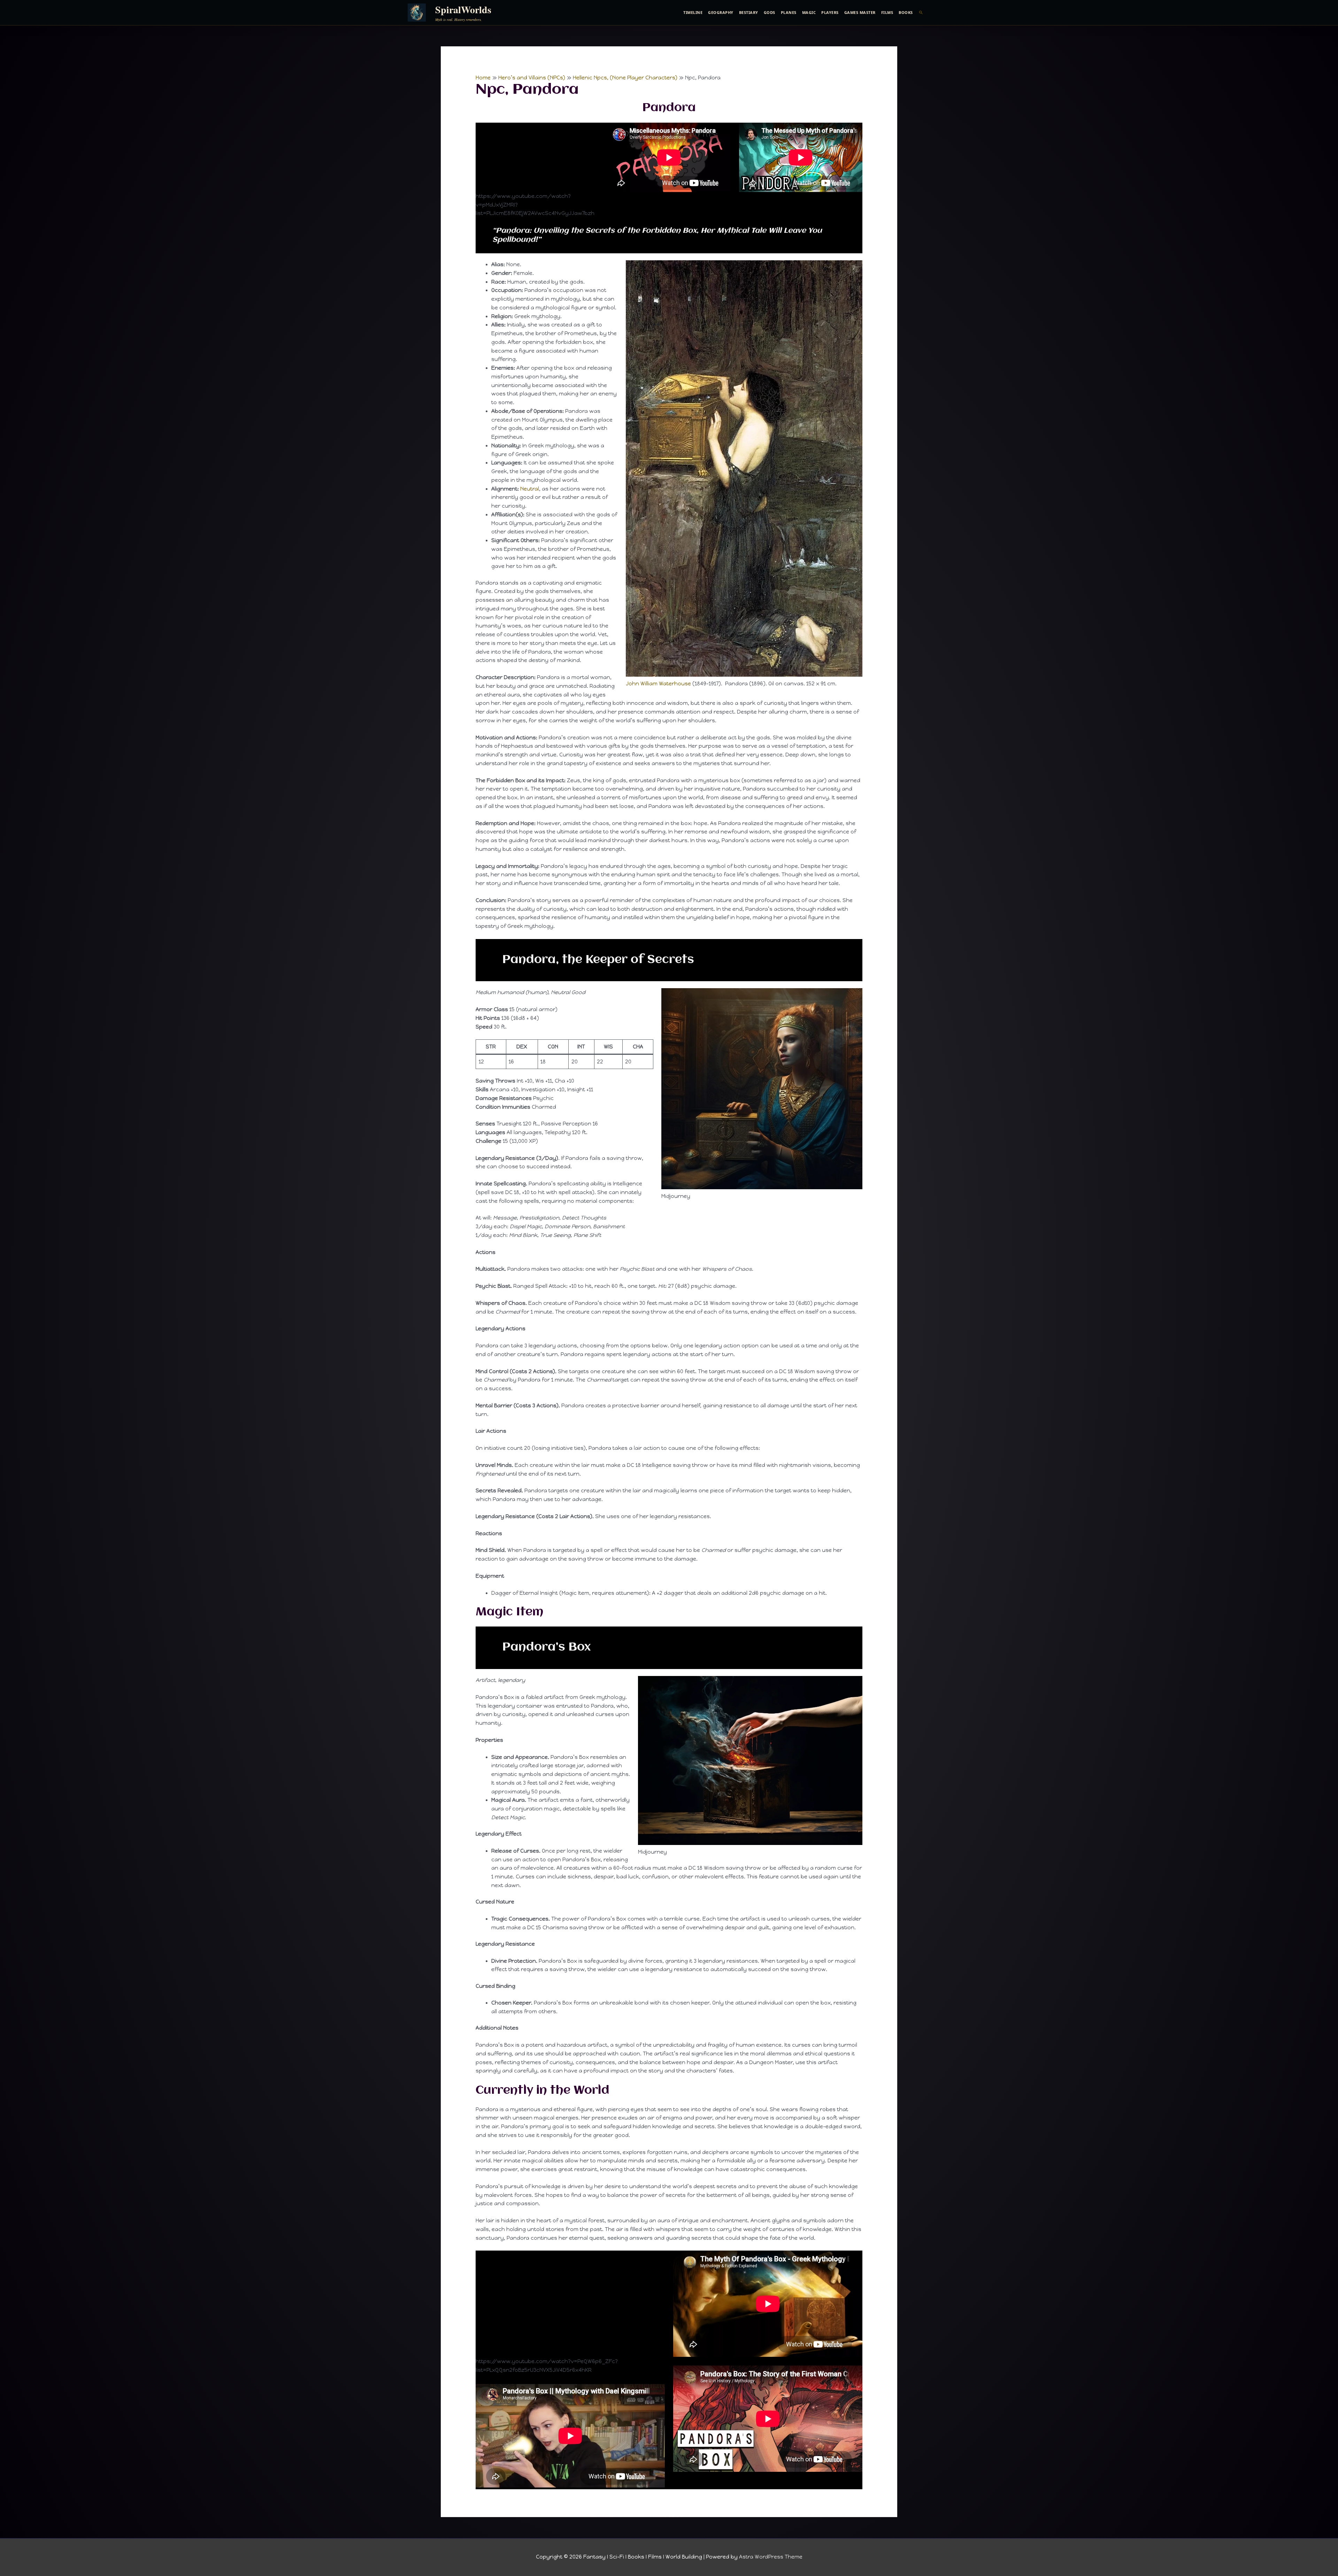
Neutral (530, 489)
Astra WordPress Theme (771, 2557)
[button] (921, 13)
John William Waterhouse (658, 684)
